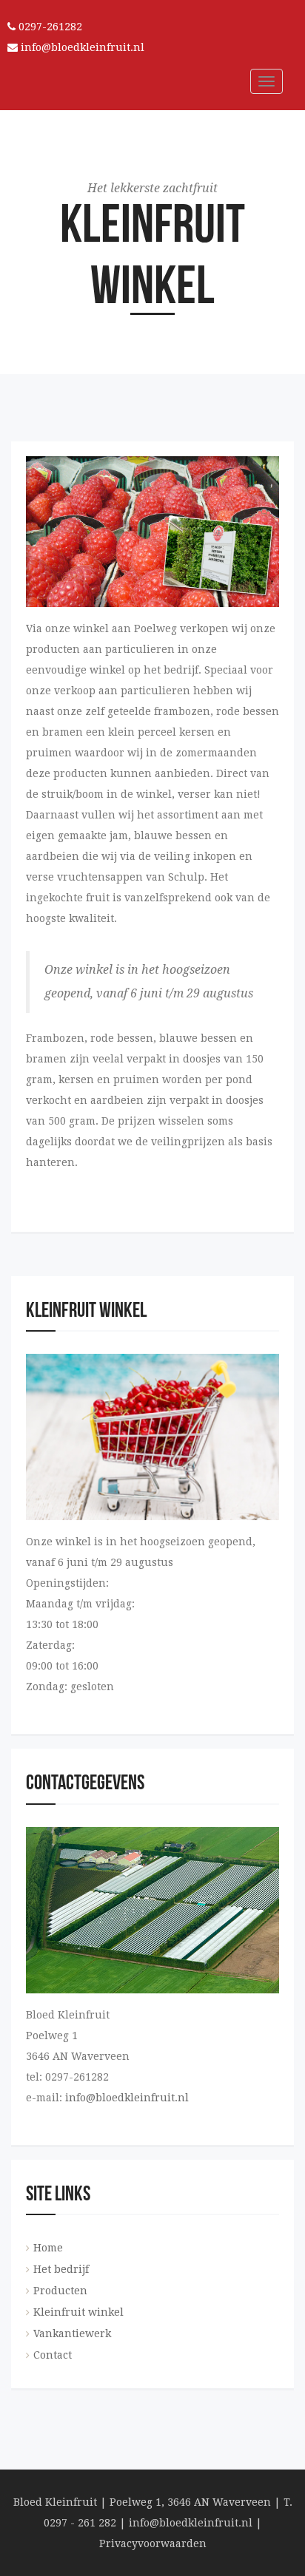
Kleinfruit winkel (78, 2312)
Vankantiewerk (72, 2333)
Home (48, 2248)
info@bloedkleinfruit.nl (81, 47)
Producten (60, 2291)
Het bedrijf (61, 2269)
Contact (53, 2355)
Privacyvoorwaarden (153, 2543)
